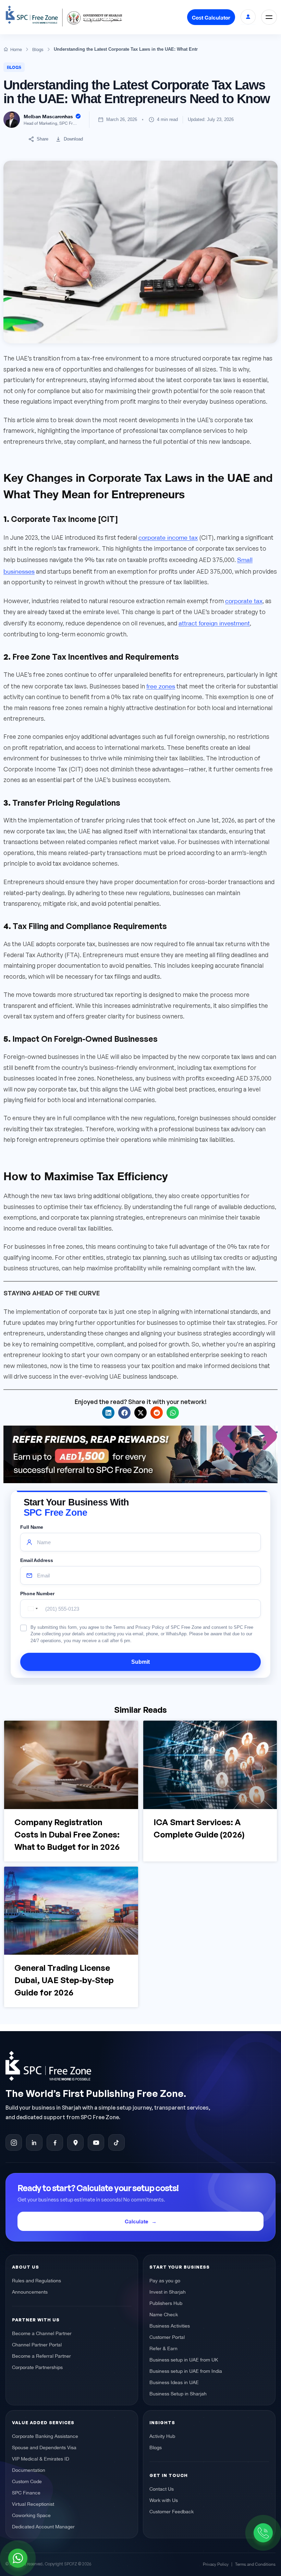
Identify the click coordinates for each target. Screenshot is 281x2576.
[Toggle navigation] (269, 17)
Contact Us (162, 2489)
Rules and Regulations (36, 2280)
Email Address (37, 1560)
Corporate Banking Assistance (45, 2436)
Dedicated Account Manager (43, 2526)
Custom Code (27, 2481)
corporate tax (244, 600)
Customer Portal (167, 2337)
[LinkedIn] (34, 2143)
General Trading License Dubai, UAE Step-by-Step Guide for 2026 (64, 1980)
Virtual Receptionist (33, 2504)
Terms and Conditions (255, 2564)
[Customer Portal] (248, 17)
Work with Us (164, 2500)
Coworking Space (31, 2515)
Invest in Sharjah (168, 2292)
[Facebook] (55, 2143)
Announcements (30, 2292)
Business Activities (170, 2325)
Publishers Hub (166, 2303)
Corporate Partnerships (37, 2367)
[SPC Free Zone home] (132, 2066)
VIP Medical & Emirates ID (41, 2458)
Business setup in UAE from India (186, 2371)
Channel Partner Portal (37, 2344)
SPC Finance (26, 2492)
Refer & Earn (163, 2348)
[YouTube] (96, 2143)
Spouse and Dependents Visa (44, 2447)
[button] (108, 1413)
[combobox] (31, 1609)
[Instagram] (14, 2143)
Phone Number (37, 1594)
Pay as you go (165, 2280)
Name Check (164, 2314)
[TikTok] (117, 2143)
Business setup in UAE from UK (184, 2359)
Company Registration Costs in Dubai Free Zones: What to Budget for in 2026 (67, 1834)
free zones (161, 685)
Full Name (32, 1527)
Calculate (137, 2221)
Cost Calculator (211, 17)
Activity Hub (162, 2436)
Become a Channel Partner (42, 2333)
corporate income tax (168, 537)
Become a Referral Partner (41, 2356)
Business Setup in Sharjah (178, 2393)
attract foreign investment (214, 622)
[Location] (75, 2143)
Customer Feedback (172, 2511)
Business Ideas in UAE (174, 2382)
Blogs (14, 67)
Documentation (29, 2470)
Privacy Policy (216, 2564)
